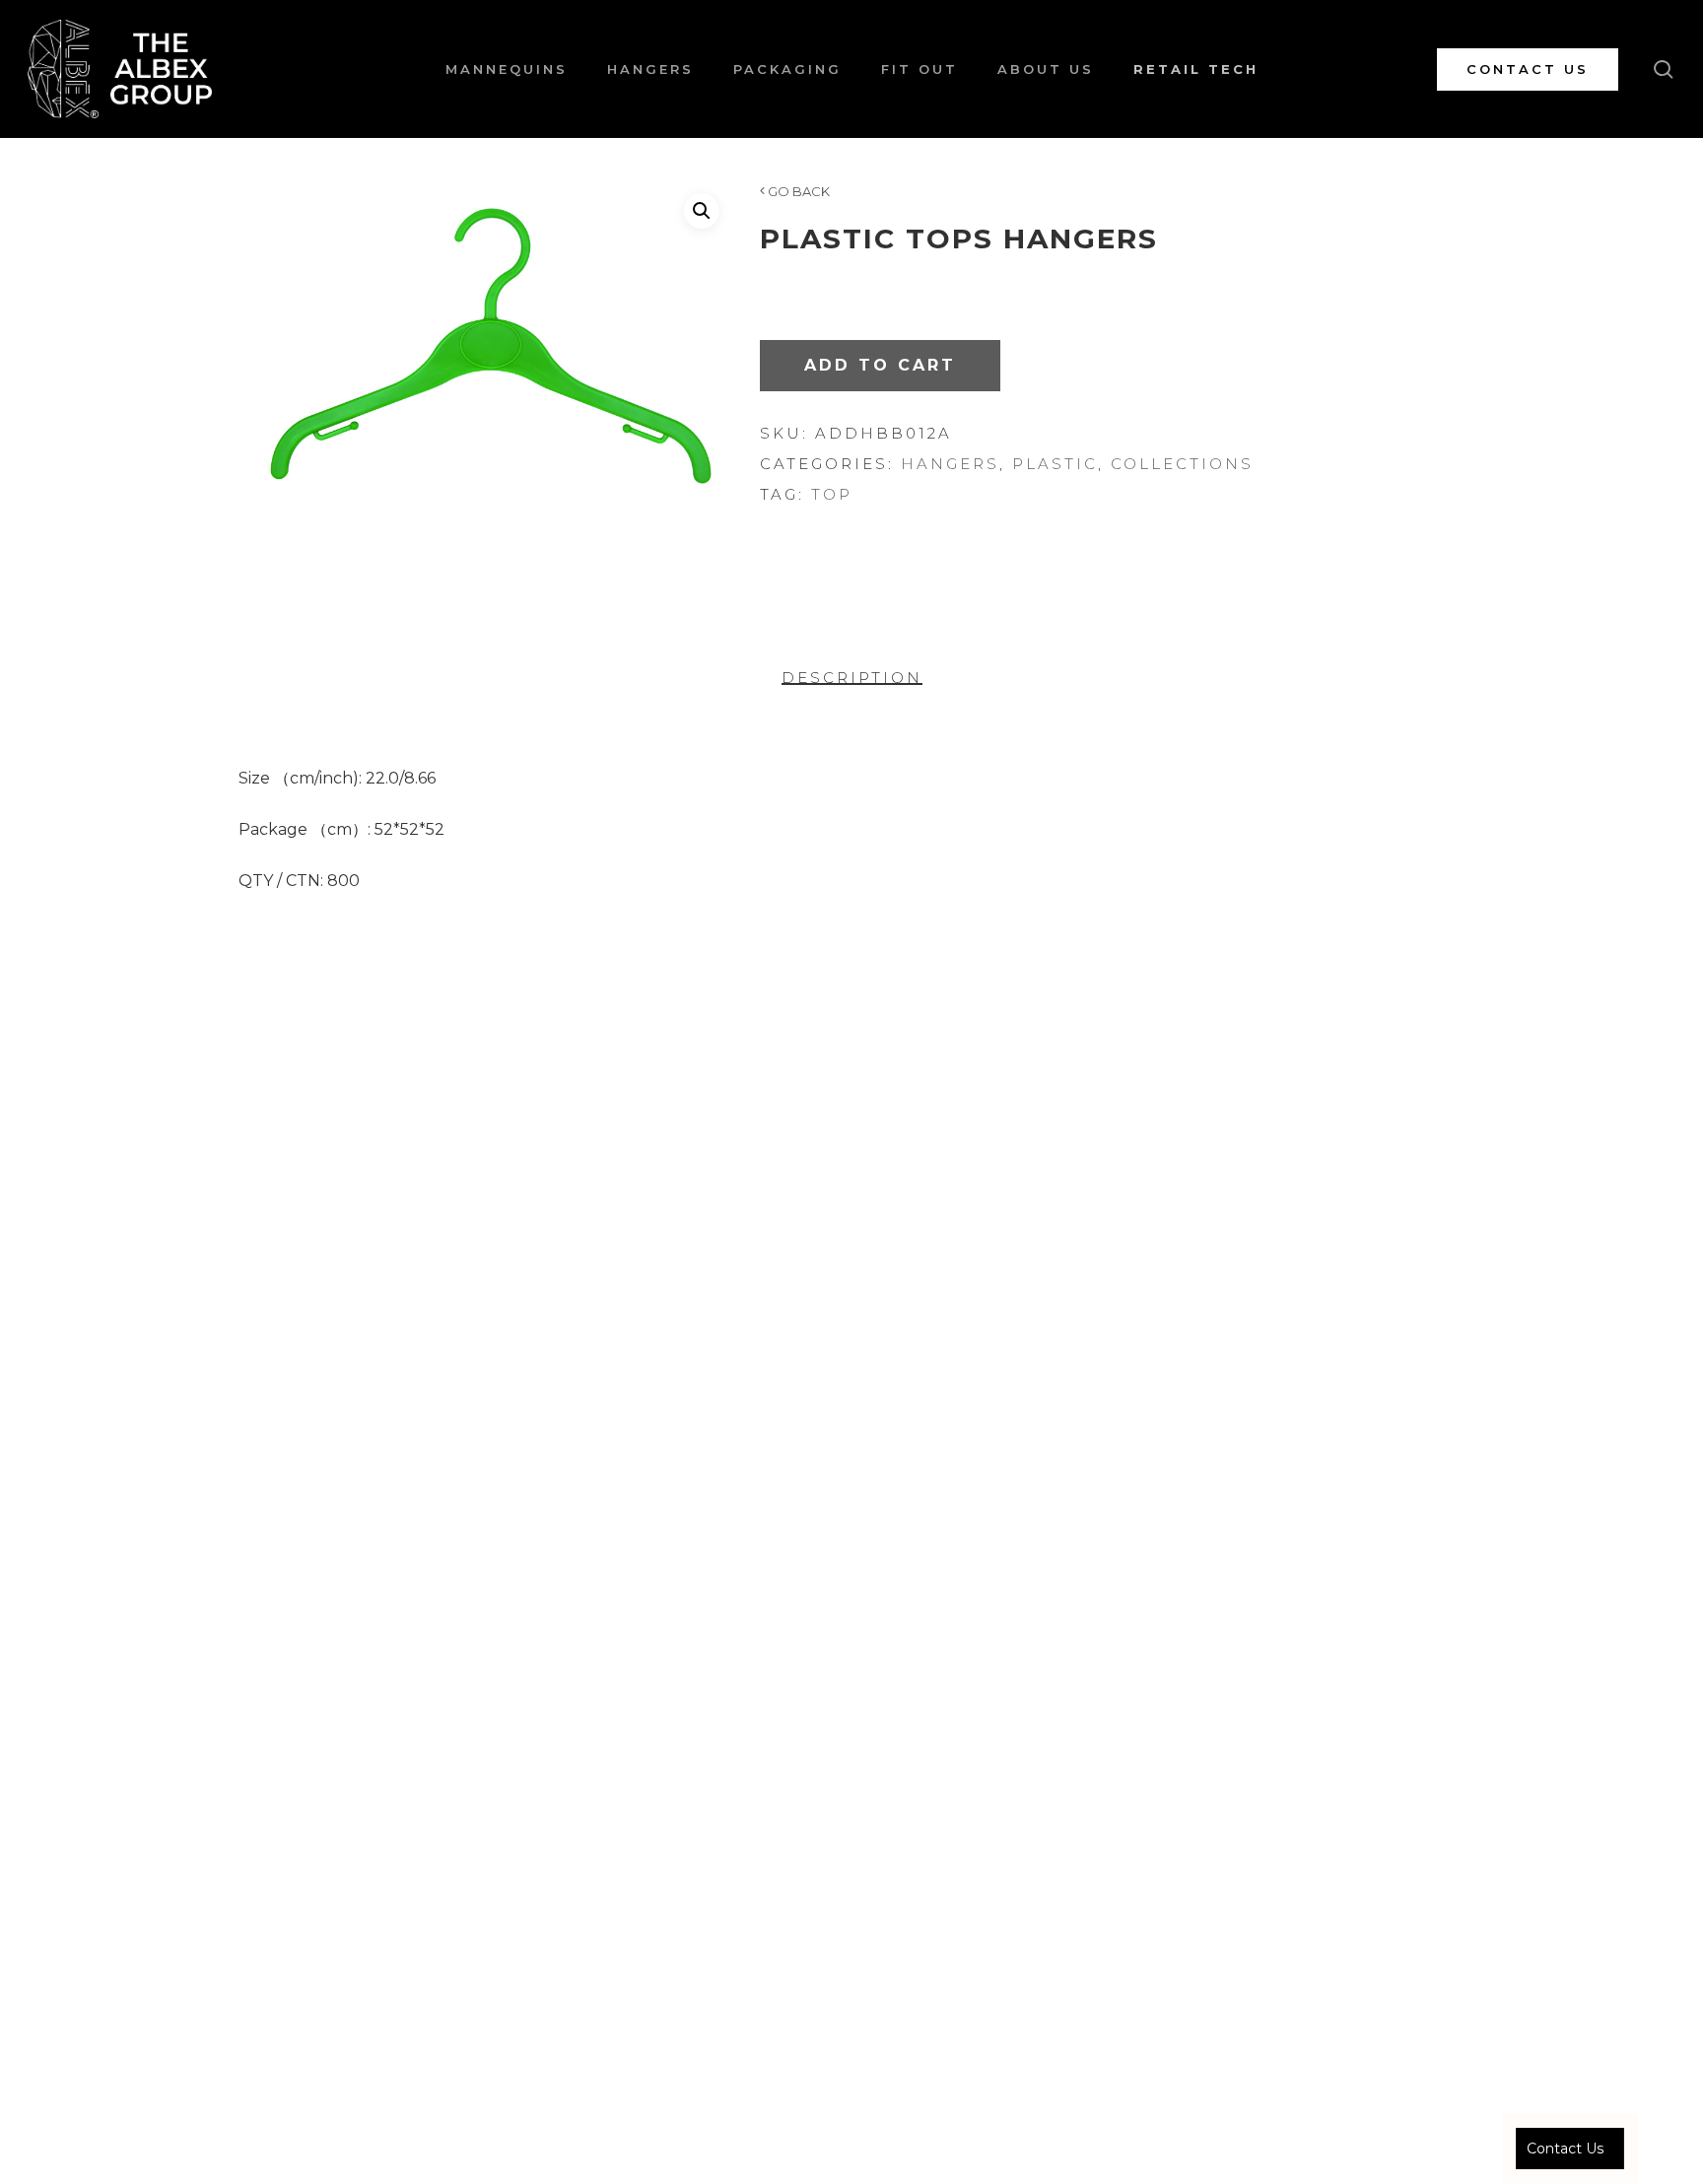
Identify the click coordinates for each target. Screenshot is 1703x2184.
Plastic (1055, 464)
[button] (702, 211)
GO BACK (797, 191)
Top (832, 494)
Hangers (950, 464)
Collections (1182, 464)
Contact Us (1565, 2148)
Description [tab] (852, 678)
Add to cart (880, 365)
